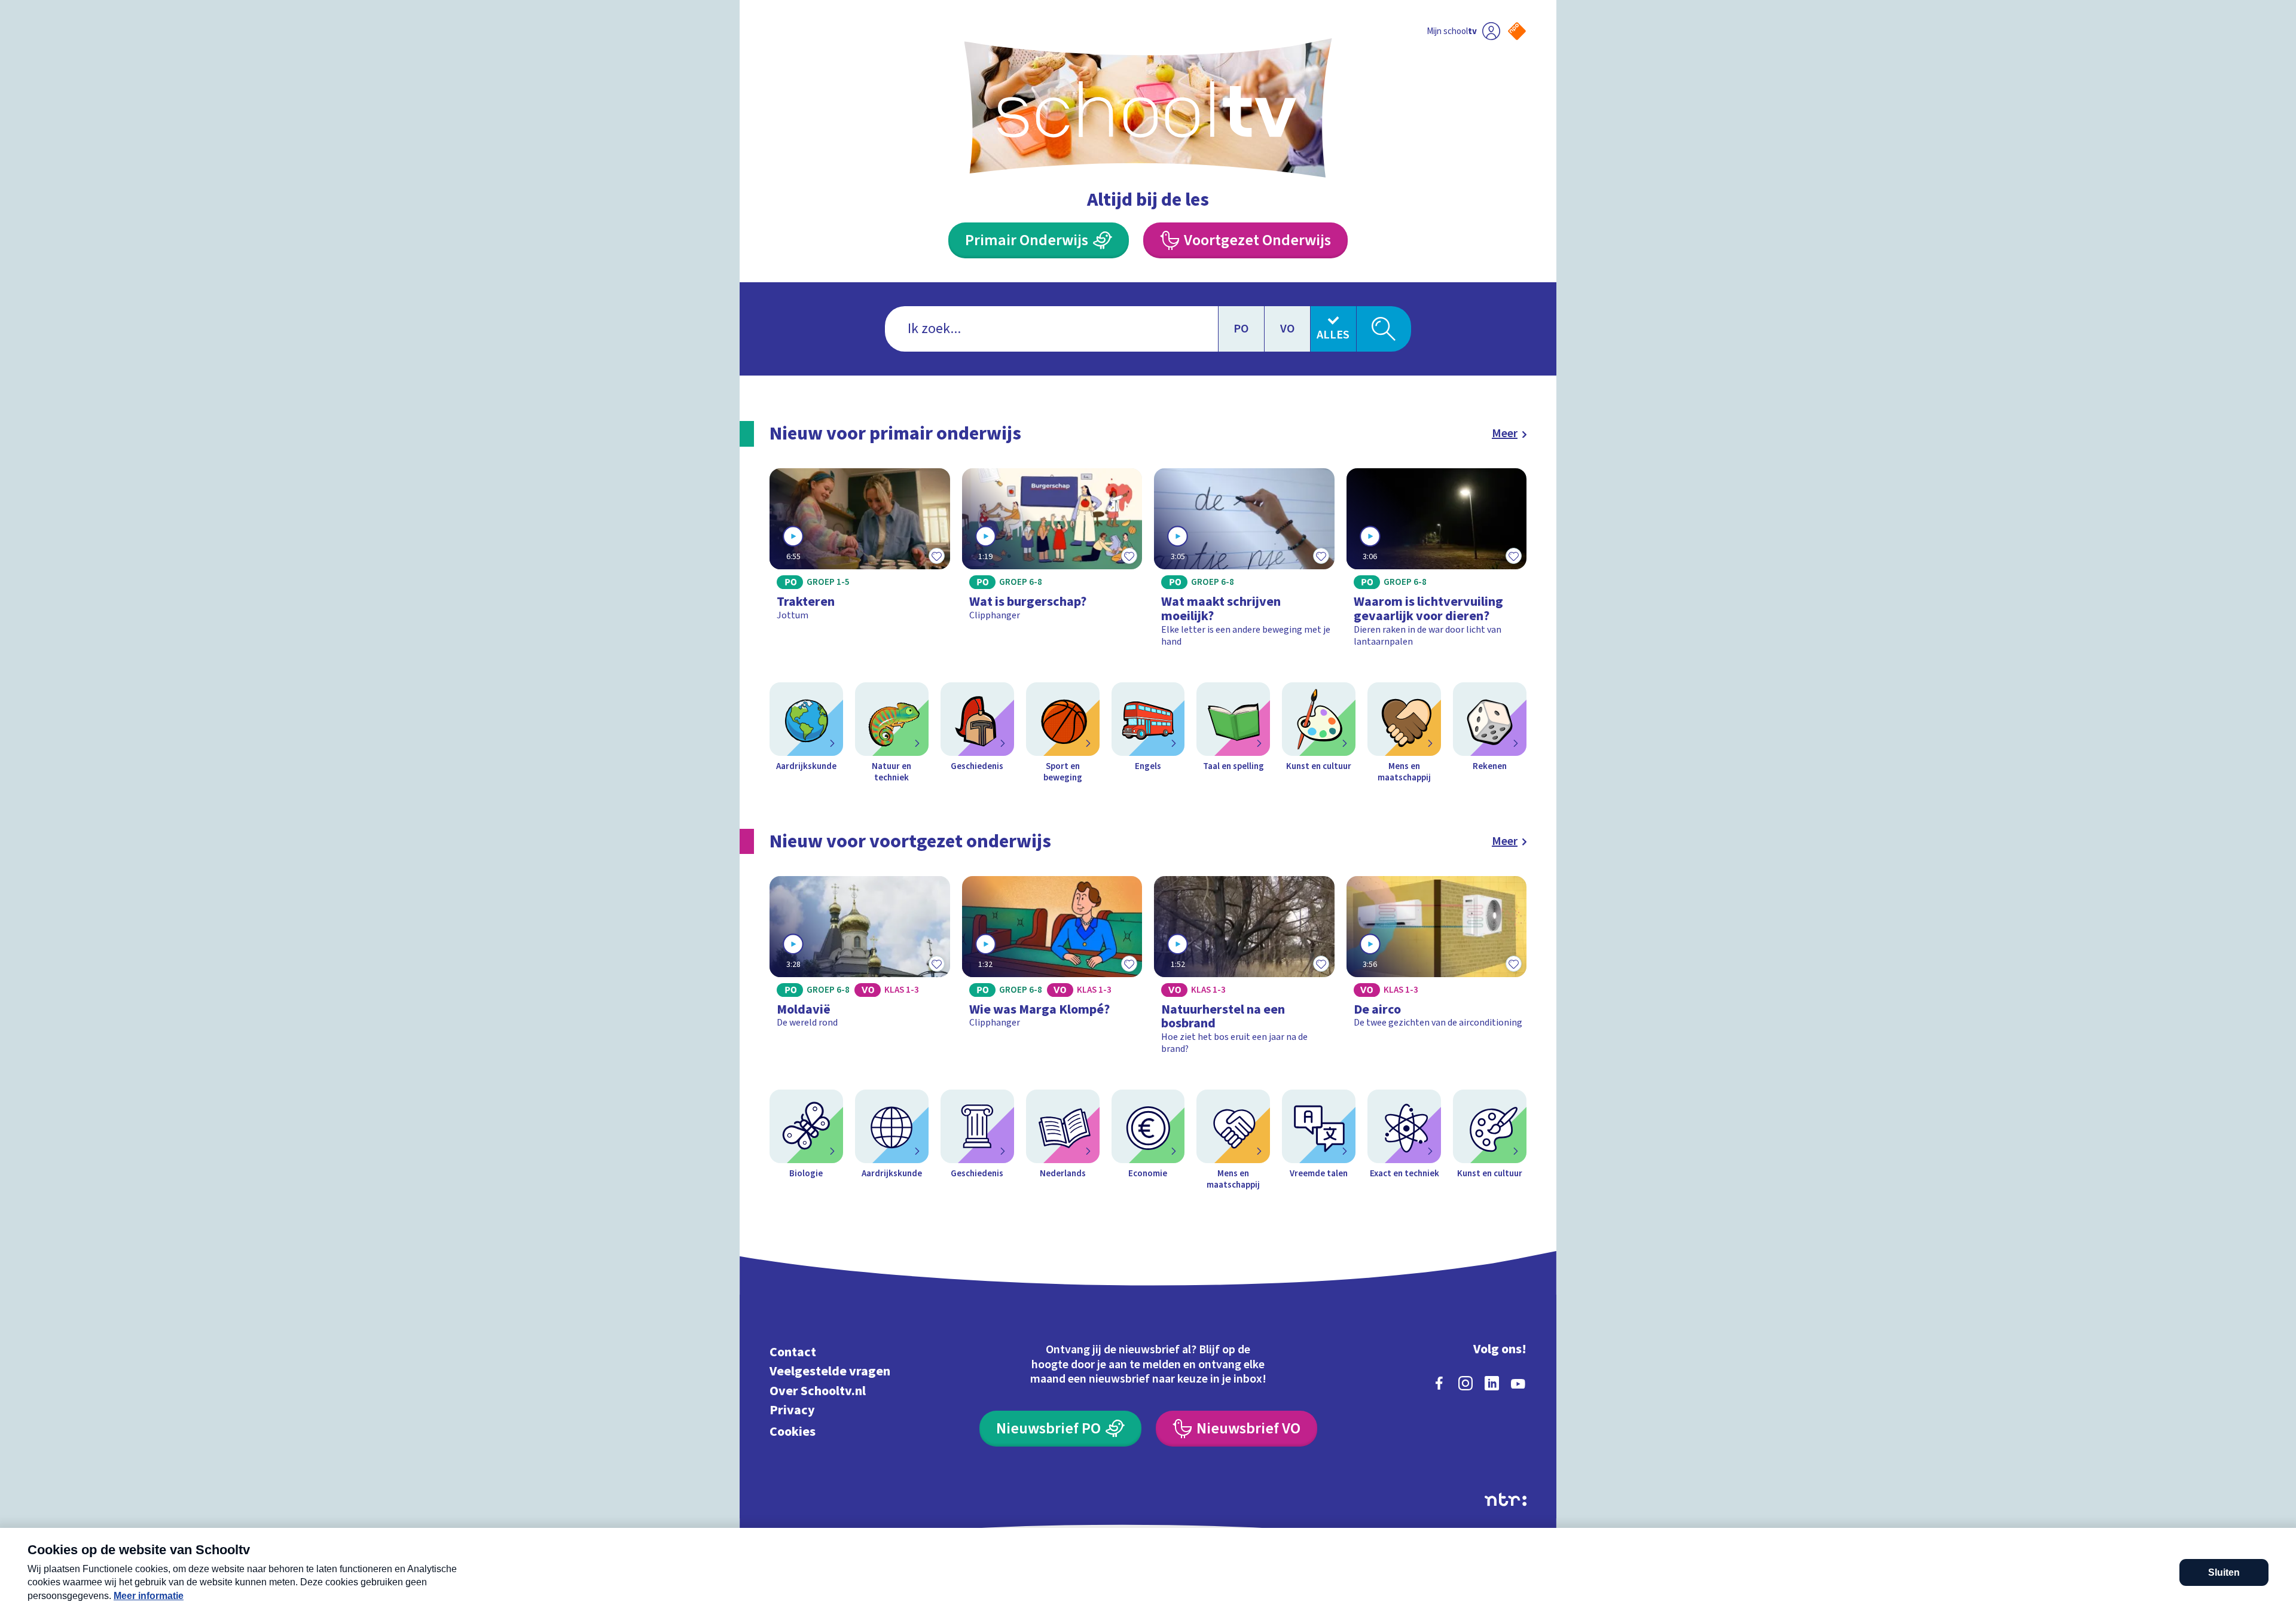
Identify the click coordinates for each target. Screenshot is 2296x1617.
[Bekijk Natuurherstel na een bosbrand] (1244, 971)
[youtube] (1518, 1383)
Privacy (792, 1410)
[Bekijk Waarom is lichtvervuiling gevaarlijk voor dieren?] (1437, 563)
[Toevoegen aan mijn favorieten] (937, 556)
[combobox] (1051, 329)
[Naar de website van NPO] (1517, 31)
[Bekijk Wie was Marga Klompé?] (1052, 971)
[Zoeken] (1384, 329)
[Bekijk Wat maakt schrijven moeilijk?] (1244, 563)
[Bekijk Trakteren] (860, 563)
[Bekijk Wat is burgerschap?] (1052, 563)
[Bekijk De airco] (1437, 971)
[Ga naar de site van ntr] (1506, 1499)
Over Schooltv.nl (818, 1391)
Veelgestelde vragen (830, 1372)
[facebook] (1439, 1383)
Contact (793, 1352)
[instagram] (1465, 1383)
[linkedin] (1492, 1383)
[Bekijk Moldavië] (860, 971)
